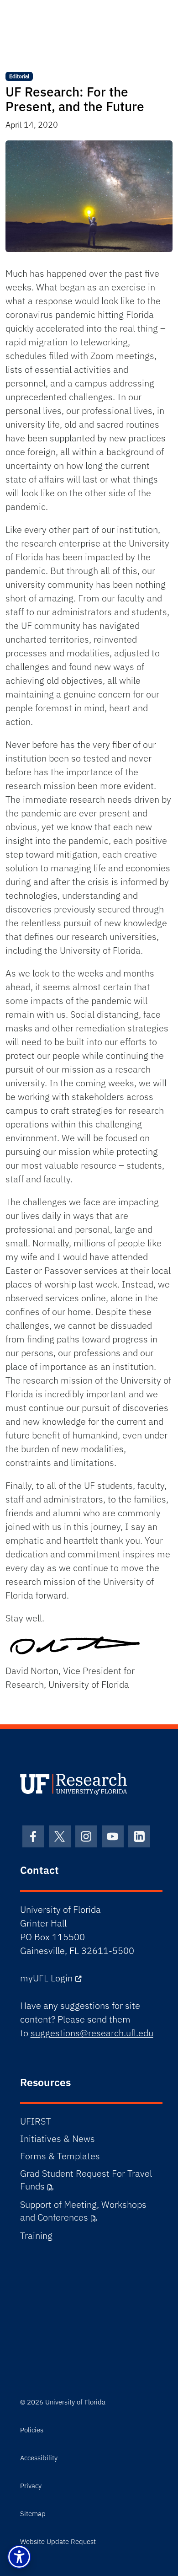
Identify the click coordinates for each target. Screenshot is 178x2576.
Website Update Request (58, 2541)
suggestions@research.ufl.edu (92, 2033)
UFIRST (35, 2121)
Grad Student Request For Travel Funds (86, 2180)
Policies (32, 2430)
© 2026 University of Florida (63, 2402)
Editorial (19, 76)
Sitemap (33, 2514)
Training (36, 2235)
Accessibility (39, 2458)
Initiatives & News (58, 2139)
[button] (19, 2557)
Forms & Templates (60, 2156)
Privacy (31, 2486)
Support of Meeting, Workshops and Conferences (83, 2211)
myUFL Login (46, 1978)
